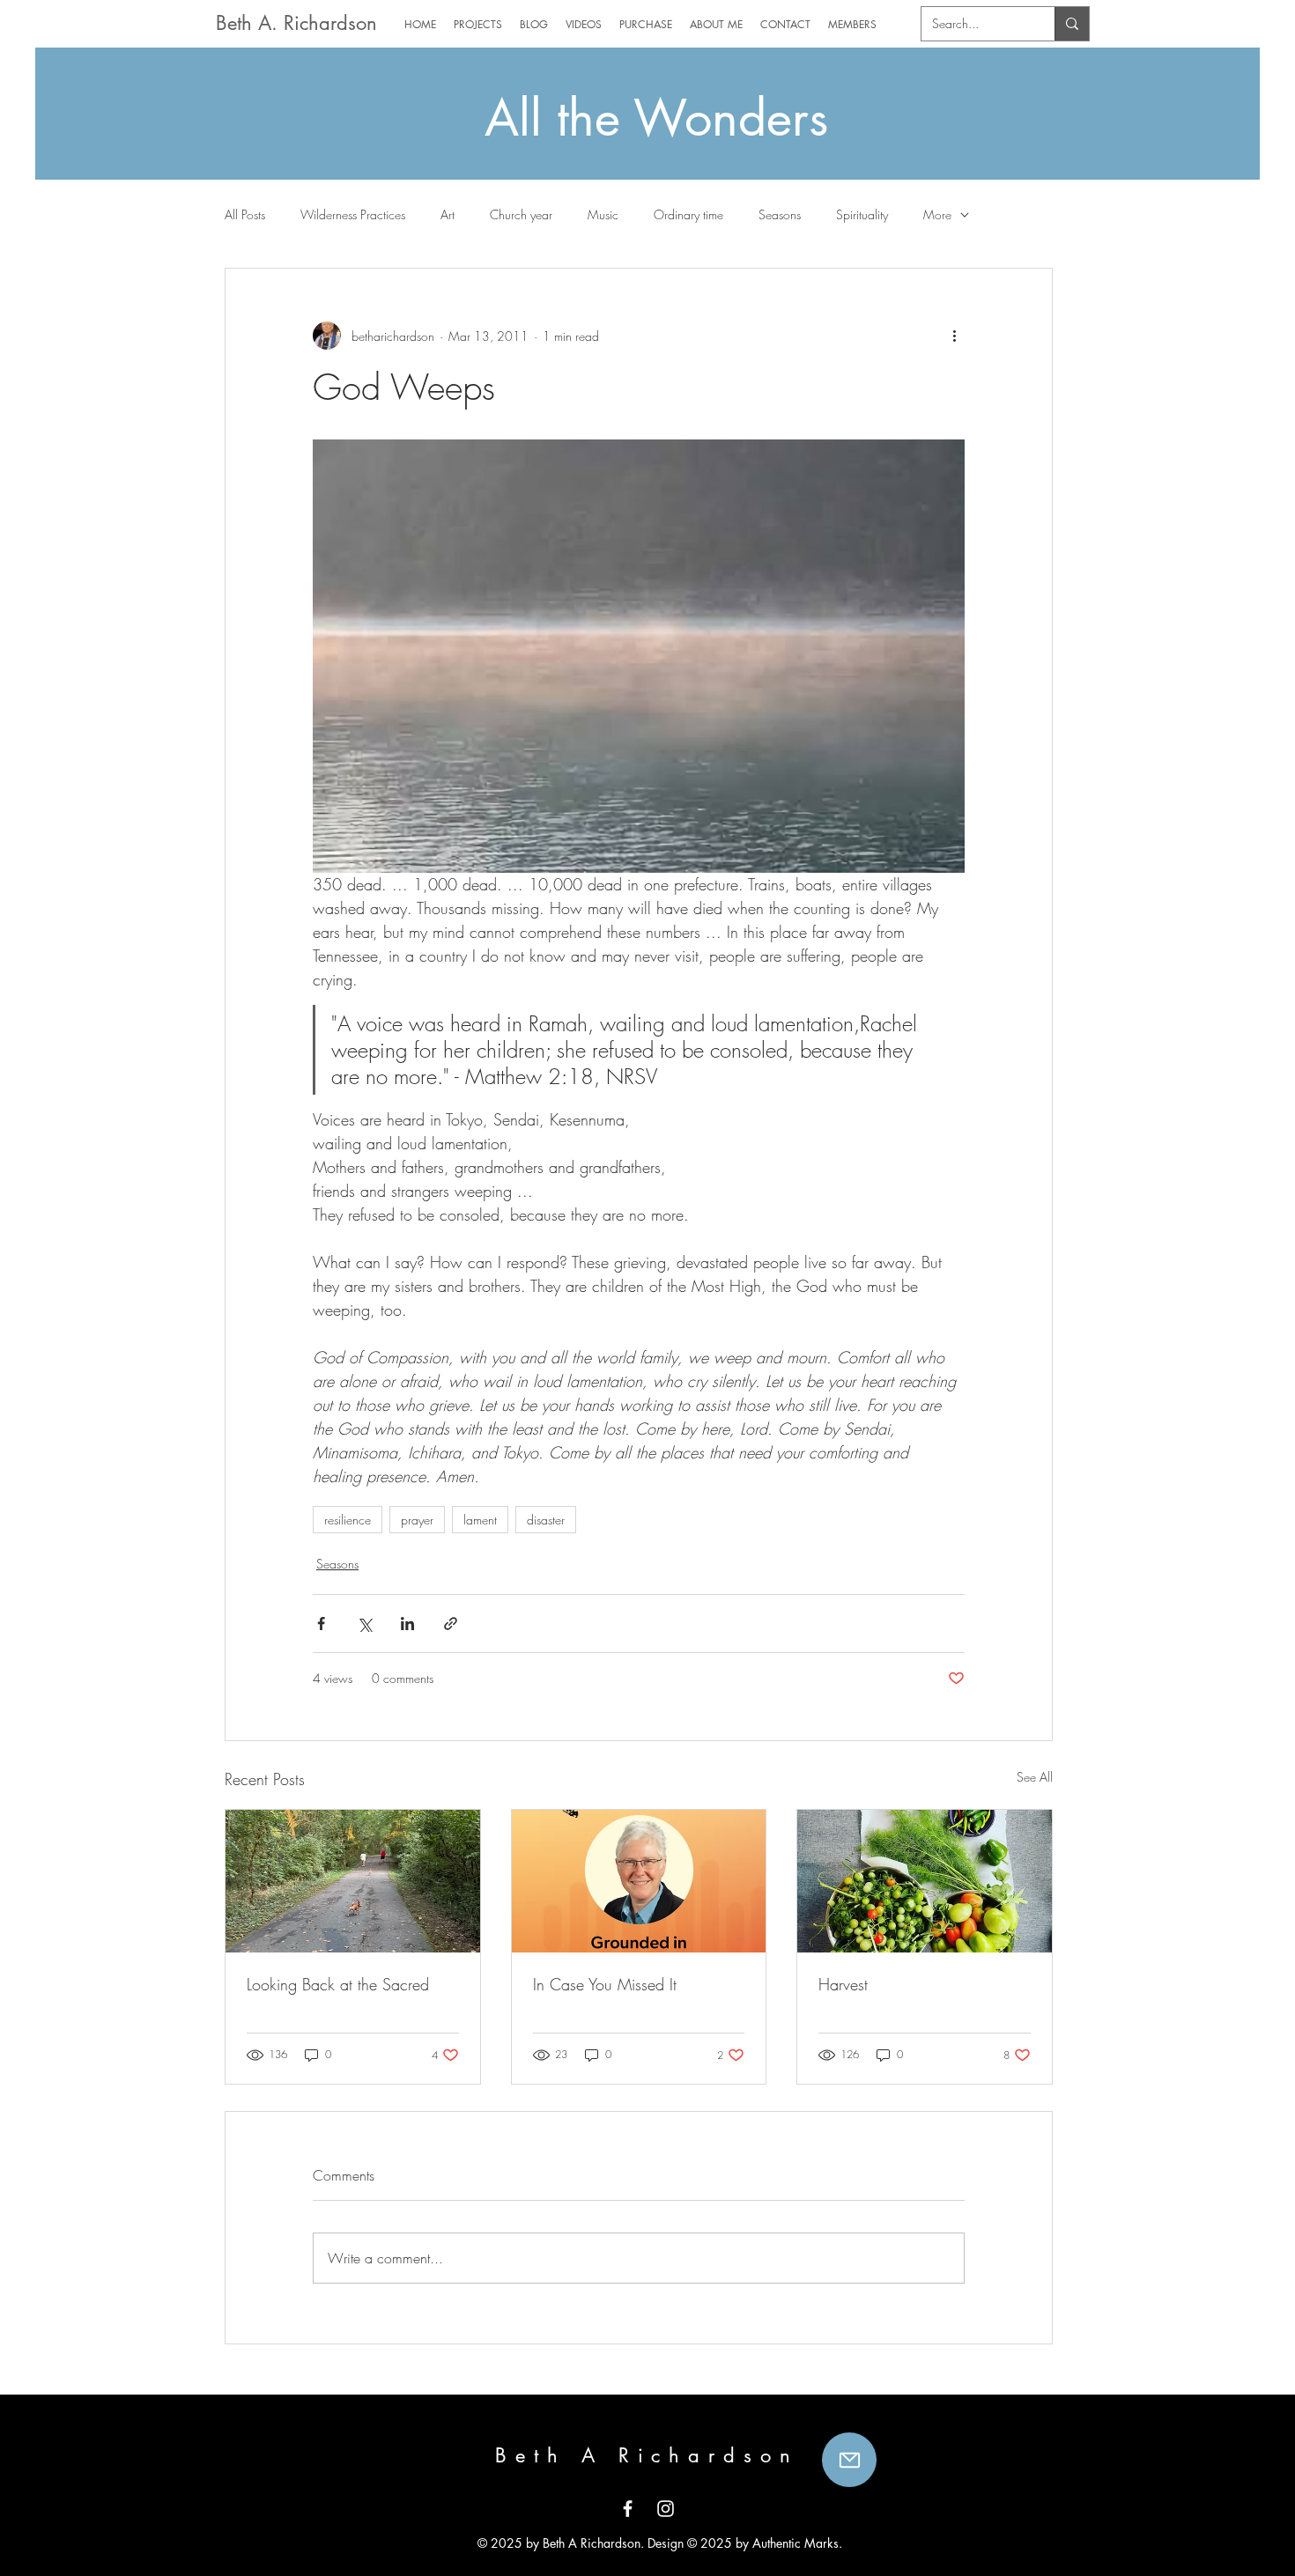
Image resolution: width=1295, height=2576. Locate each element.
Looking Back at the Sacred (338, 1984)
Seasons (780, 214)
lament (480, 1520)
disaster (546, 1520)
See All (1035, 1777)
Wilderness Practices (353, 214)
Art (448, 214)
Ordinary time (688, 214)
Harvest (843, 1984)
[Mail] (849, 2460)
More (937, 214)
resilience (348, 1520)
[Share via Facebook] (321, 1624)
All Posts (245, 214)
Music (603, 214)
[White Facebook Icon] (628, 2509)
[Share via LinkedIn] (407, 1624)
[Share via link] (451, 1624)
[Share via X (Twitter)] (364, 1624)
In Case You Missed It (605, 1984)
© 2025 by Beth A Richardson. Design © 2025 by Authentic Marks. (658, 2543)
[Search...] (1072, 24)
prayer (417, 1520)
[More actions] (954, 336)
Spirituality (862, 214)
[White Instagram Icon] (666, 2509)
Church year (521, 214)
